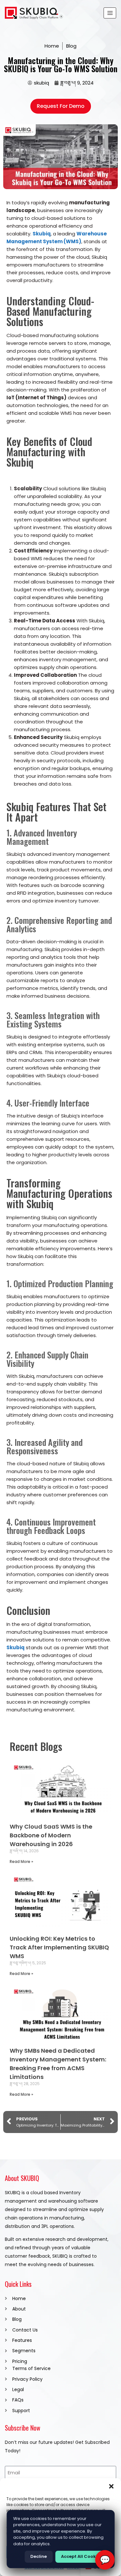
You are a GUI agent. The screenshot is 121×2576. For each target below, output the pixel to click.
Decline (39, 2556)
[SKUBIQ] (34, 13)
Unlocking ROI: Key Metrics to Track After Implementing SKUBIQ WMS (59, 1947)
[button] (111, 2486)
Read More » (21, 1861)
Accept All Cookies (81, 2556)
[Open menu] (110, 13)
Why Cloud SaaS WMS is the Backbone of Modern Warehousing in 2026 (51, 1835)
